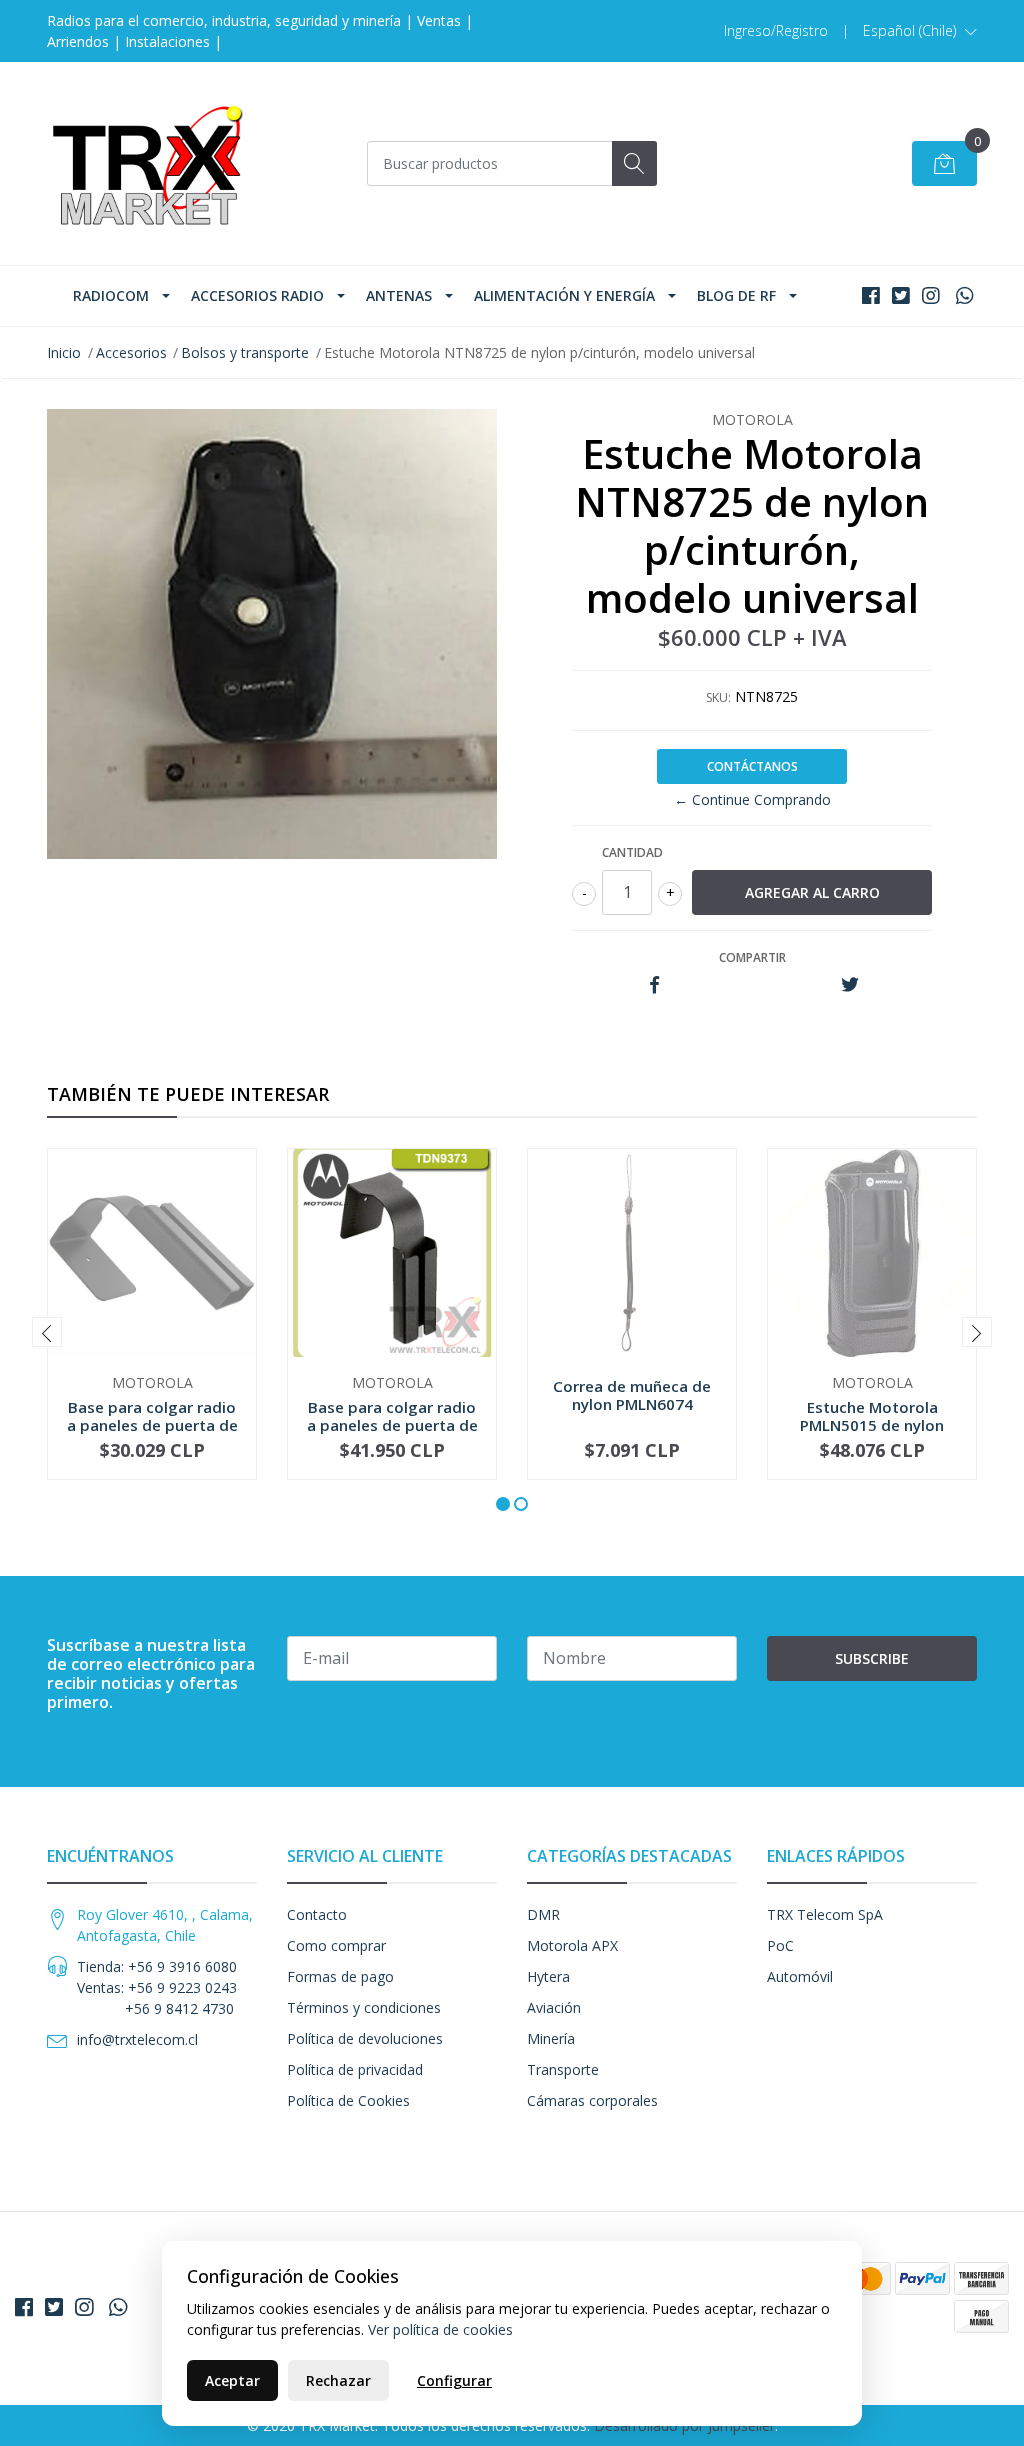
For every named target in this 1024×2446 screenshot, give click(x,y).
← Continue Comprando (752, 799)
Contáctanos (752, 766)
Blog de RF (736, 295)
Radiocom (111, 295)
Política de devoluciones (365, 2038)
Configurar (454, 2380)
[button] (920, 31)
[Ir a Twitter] (901, 295)
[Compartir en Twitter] (849, 985)
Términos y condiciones (364, 2007)
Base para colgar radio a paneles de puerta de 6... (152, 1425)
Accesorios (131, 352)
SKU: (718, 697)
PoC (780, 1945)
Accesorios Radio (257, 295)
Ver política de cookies (440, 2329)
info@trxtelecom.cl (137, 2039)
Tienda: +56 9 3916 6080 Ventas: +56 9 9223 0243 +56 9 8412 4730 (157, 1987)
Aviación (554, 2007)
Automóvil (800, 1976)
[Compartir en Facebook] (654, 985)
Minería (551, 2038)
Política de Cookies (348, 2100)
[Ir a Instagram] (931, 295)
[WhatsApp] (964, 295)
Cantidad (632, 852)
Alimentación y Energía (564, 295)
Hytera (548, 1976)
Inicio (64, 352)
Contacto (317, 1914)
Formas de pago (340, 1976)
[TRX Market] (147, 163)
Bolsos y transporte (245, 352)
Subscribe (872, 1658)
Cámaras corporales (592, 2100)
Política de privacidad (355, 2069)
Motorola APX (572, 1945)
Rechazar (338, 2380)
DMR (543, 1914)
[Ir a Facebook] (871, 295)
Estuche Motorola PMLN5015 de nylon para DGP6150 (872, 1425)
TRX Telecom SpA (825, 1914)
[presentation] (47, 1332)
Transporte (563, 2069)
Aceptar (232, 2380)
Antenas (399, 295)
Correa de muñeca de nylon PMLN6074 (632, 1395)
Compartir (752, 957)
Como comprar (336, 1945)
